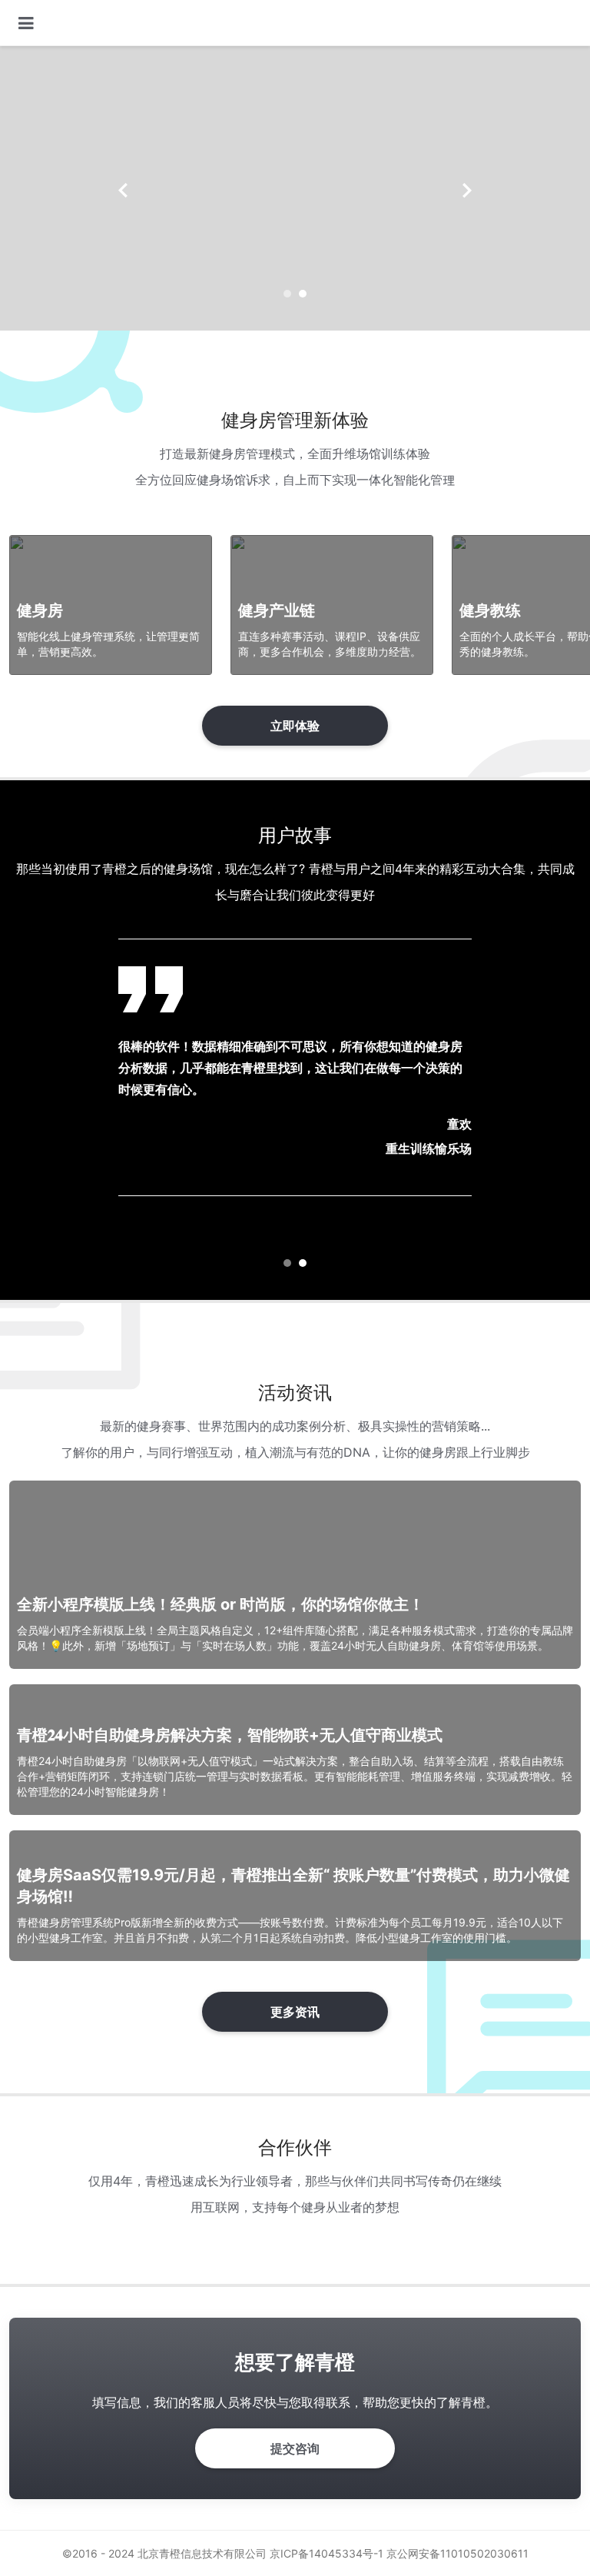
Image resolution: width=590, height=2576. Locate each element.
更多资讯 (295, 2012)
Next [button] (467, 191)
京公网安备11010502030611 (457, 2553)
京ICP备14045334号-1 (326, 2553)
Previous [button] (123, 191)
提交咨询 (295, 2448)
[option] (295, 188)
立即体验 (295, 726)
